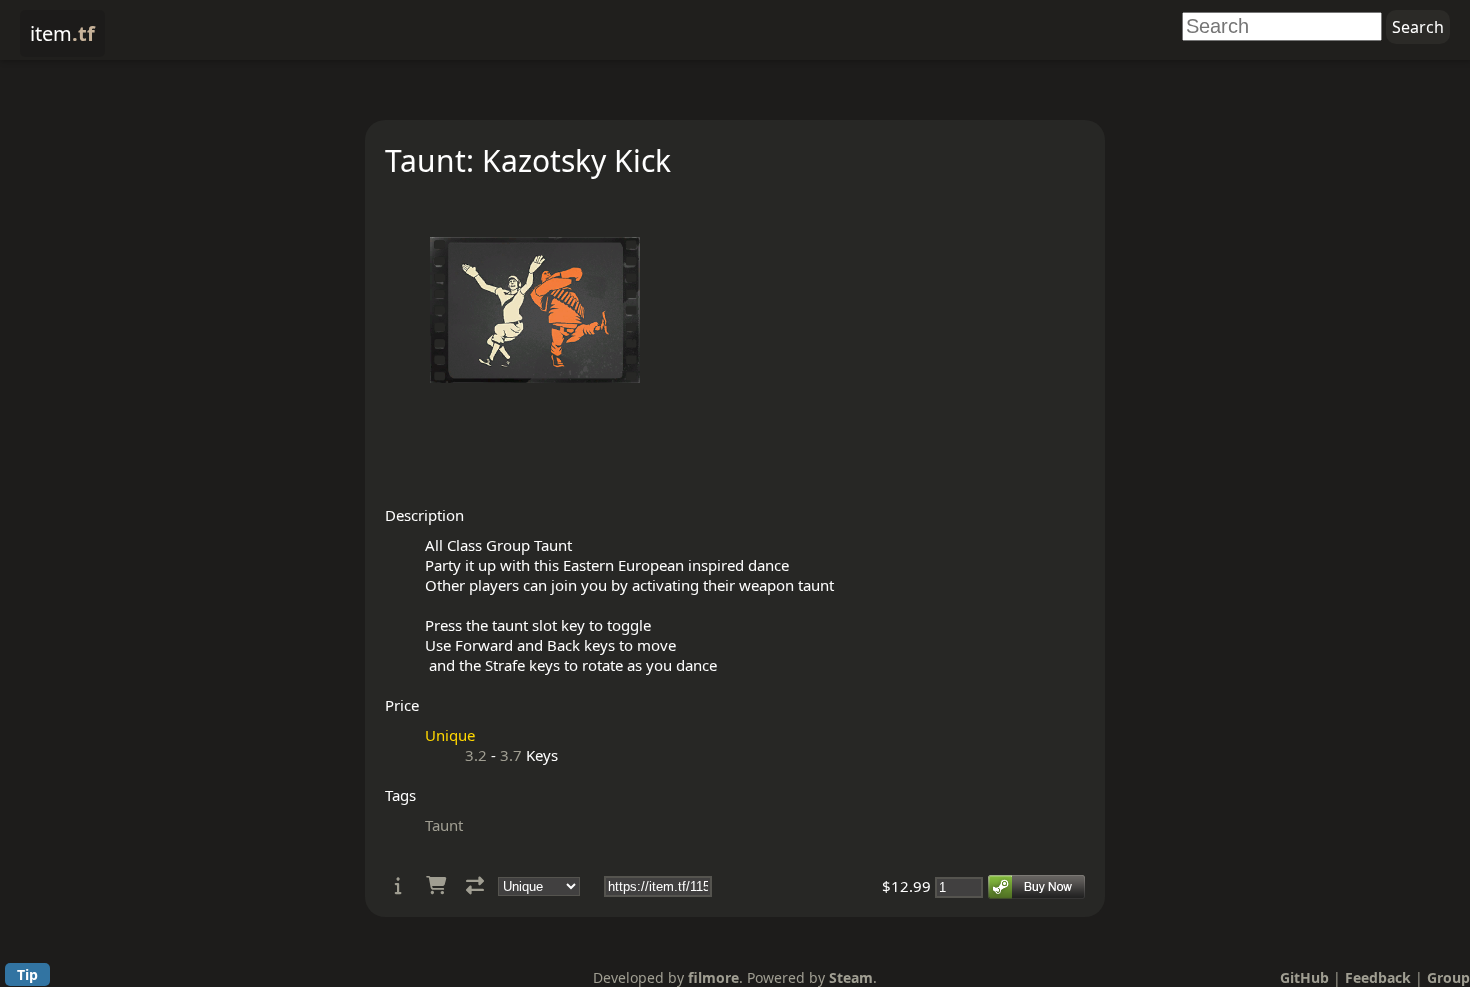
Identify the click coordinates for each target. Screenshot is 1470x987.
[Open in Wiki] (398, 885)
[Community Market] (436, 885)
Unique (450, 735)
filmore (713, 977)
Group (1448, 977)
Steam (851, 977)
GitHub (1304, 977)
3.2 (476, 755)
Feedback (1378, 977)
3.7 (511, 755)
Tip (27, 974)
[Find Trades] (475, 885)
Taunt (444, 825)
